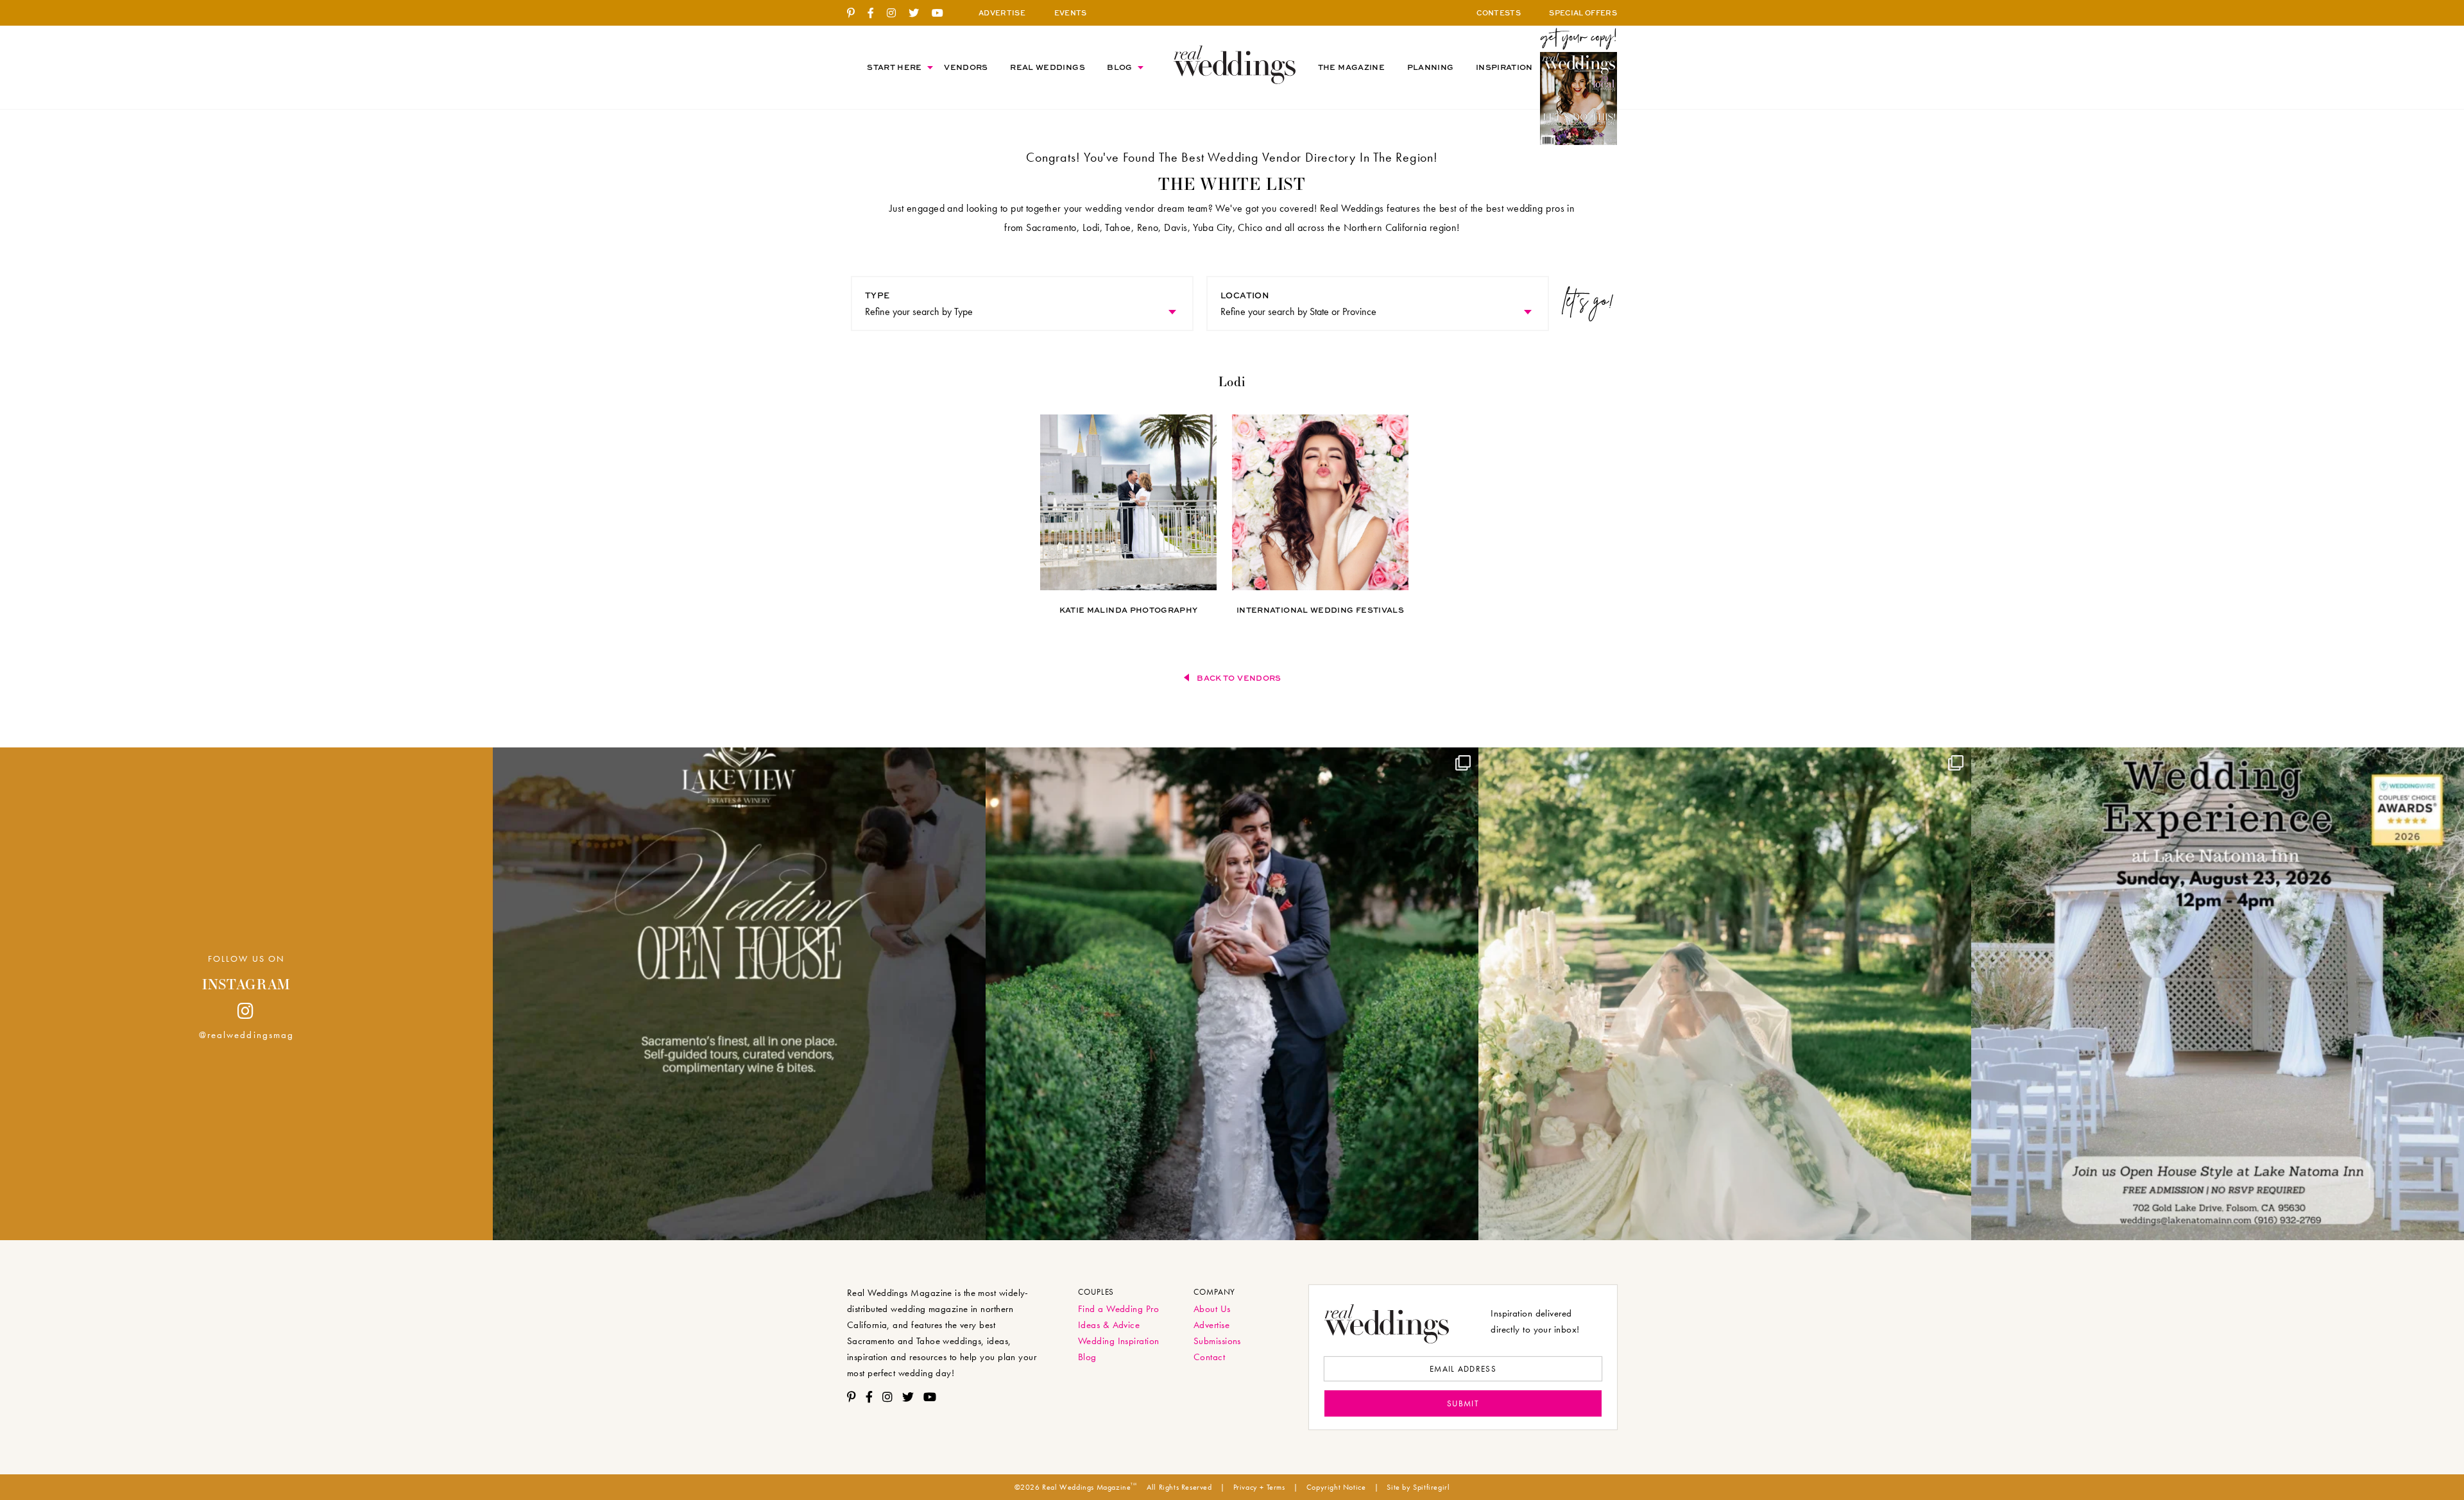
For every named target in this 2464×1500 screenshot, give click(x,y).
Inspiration (1504, 67)
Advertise (1211, 1325)
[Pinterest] (856, 13)
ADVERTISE (1002, 13)
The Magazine (1351, 67)
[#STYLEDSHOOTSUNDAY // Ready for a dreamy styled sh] (1725, 994)
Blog (1119, 67)
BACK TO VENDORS (1239, 678)
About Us (1212, 1309)
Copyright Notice (1336, 1487)
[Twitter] (919, 13)
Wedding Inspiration (1119, 1341)
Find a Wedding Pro (1118, 1309)
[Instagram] (896, 13)
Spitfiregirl (1431, 1487)
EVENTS (1071, 13)
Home (1235, 64)
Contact (1209, 1357)
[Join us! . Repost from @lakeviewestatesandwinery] (739, 994)
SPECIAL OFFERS (1583, 13)
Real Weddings (1048, 67)
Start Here (894, 67)
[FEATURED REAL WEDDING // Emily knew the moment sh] (1232, 994)
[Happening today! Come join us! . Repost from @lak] (2218, 994)
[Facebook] (876, 13)
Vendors (966, 67)
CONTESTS (1499, 13)
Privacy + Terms (1259, 1487)
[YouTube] (942, 13)
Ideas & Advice (1109, 1325)
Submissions (1217, 1341)
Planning (1431, 67)
